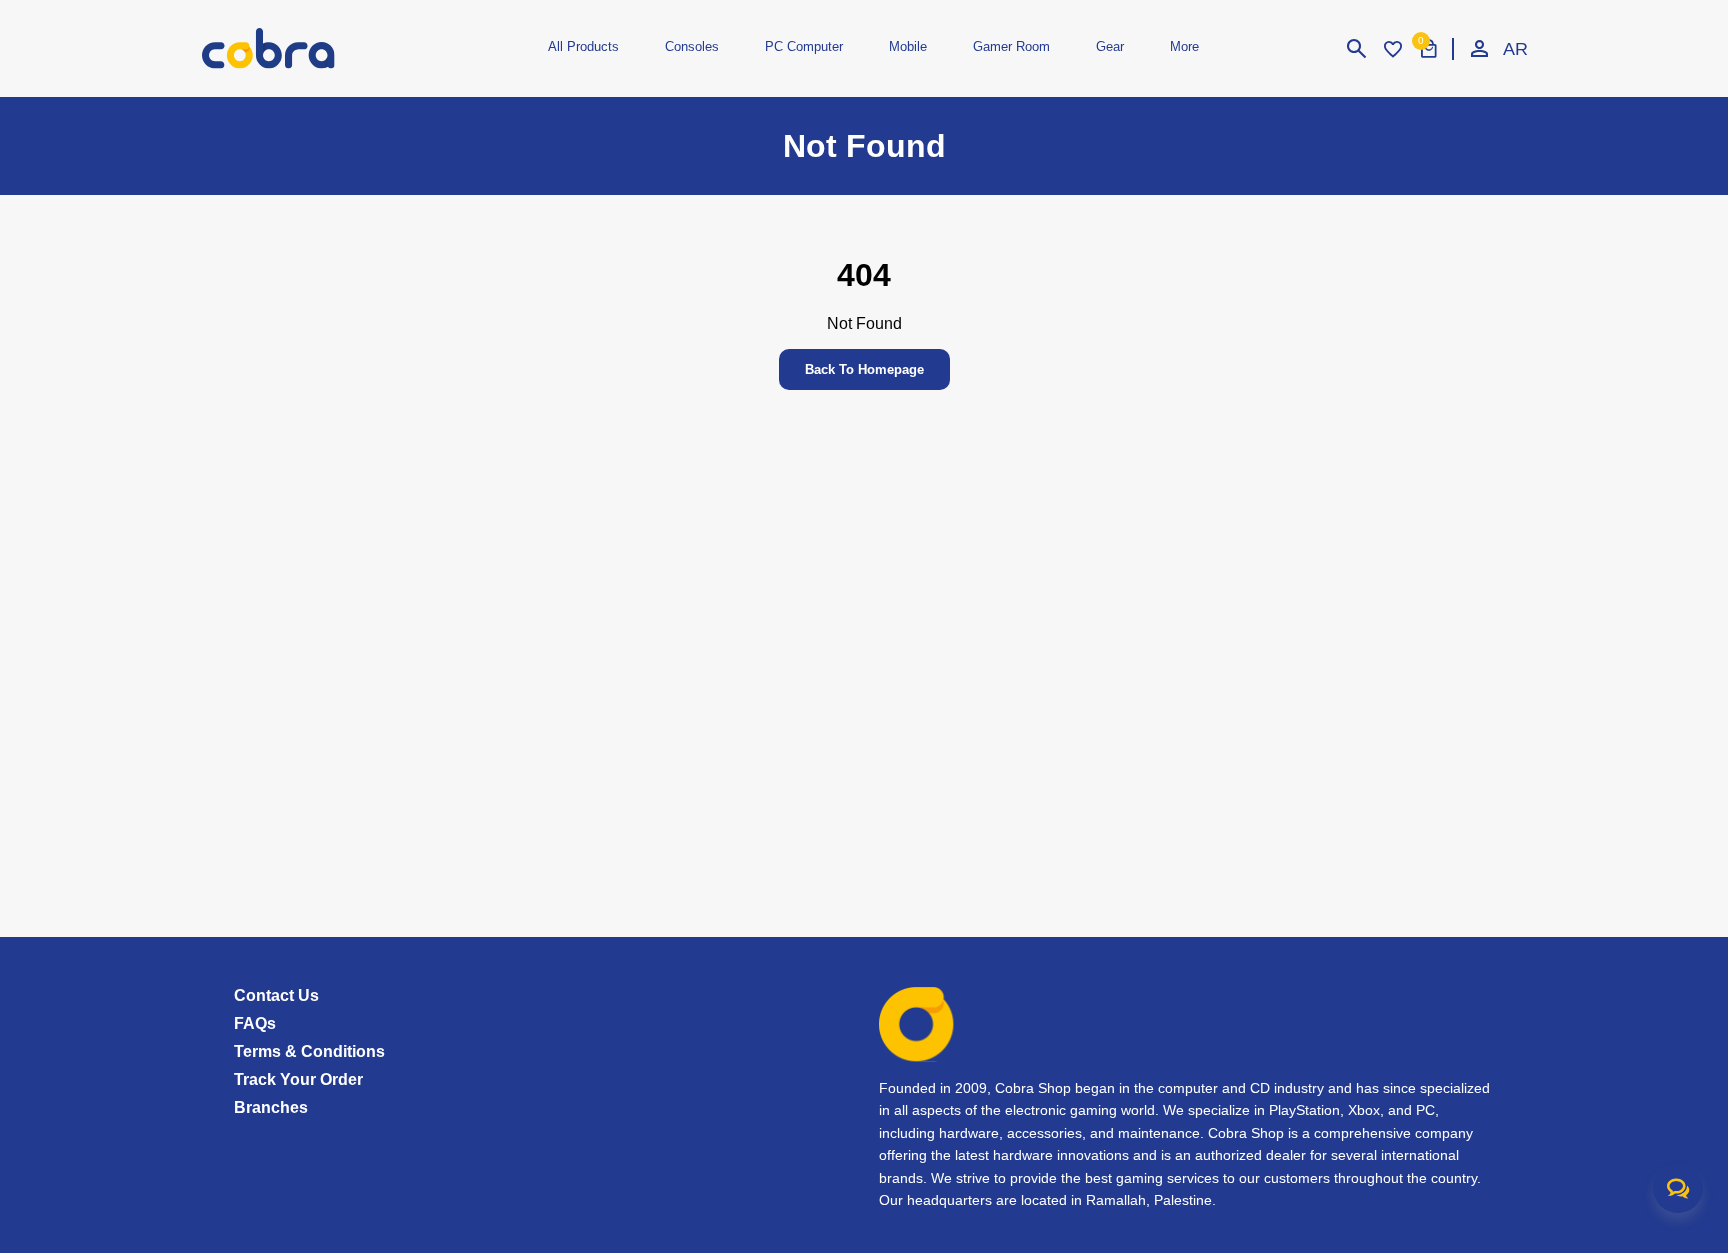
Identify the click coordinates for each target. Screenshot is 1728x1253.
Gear (1110, 46)
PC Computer (804, 46)
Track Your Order (298, 1079)
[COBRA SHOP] (301, 48)
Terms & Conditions (309, 1051)
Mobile (908, 46)
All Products (583, 46)
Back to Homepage (864, 369)
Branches (271, 1107)
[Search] (1357, 49)
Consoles (692, 46)
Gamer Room (1011, 46)
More (1184, 46)
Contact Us (276, 995)
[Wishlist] (1393, 49)
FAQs (255, 1023)
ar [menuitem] (1515, 49)
